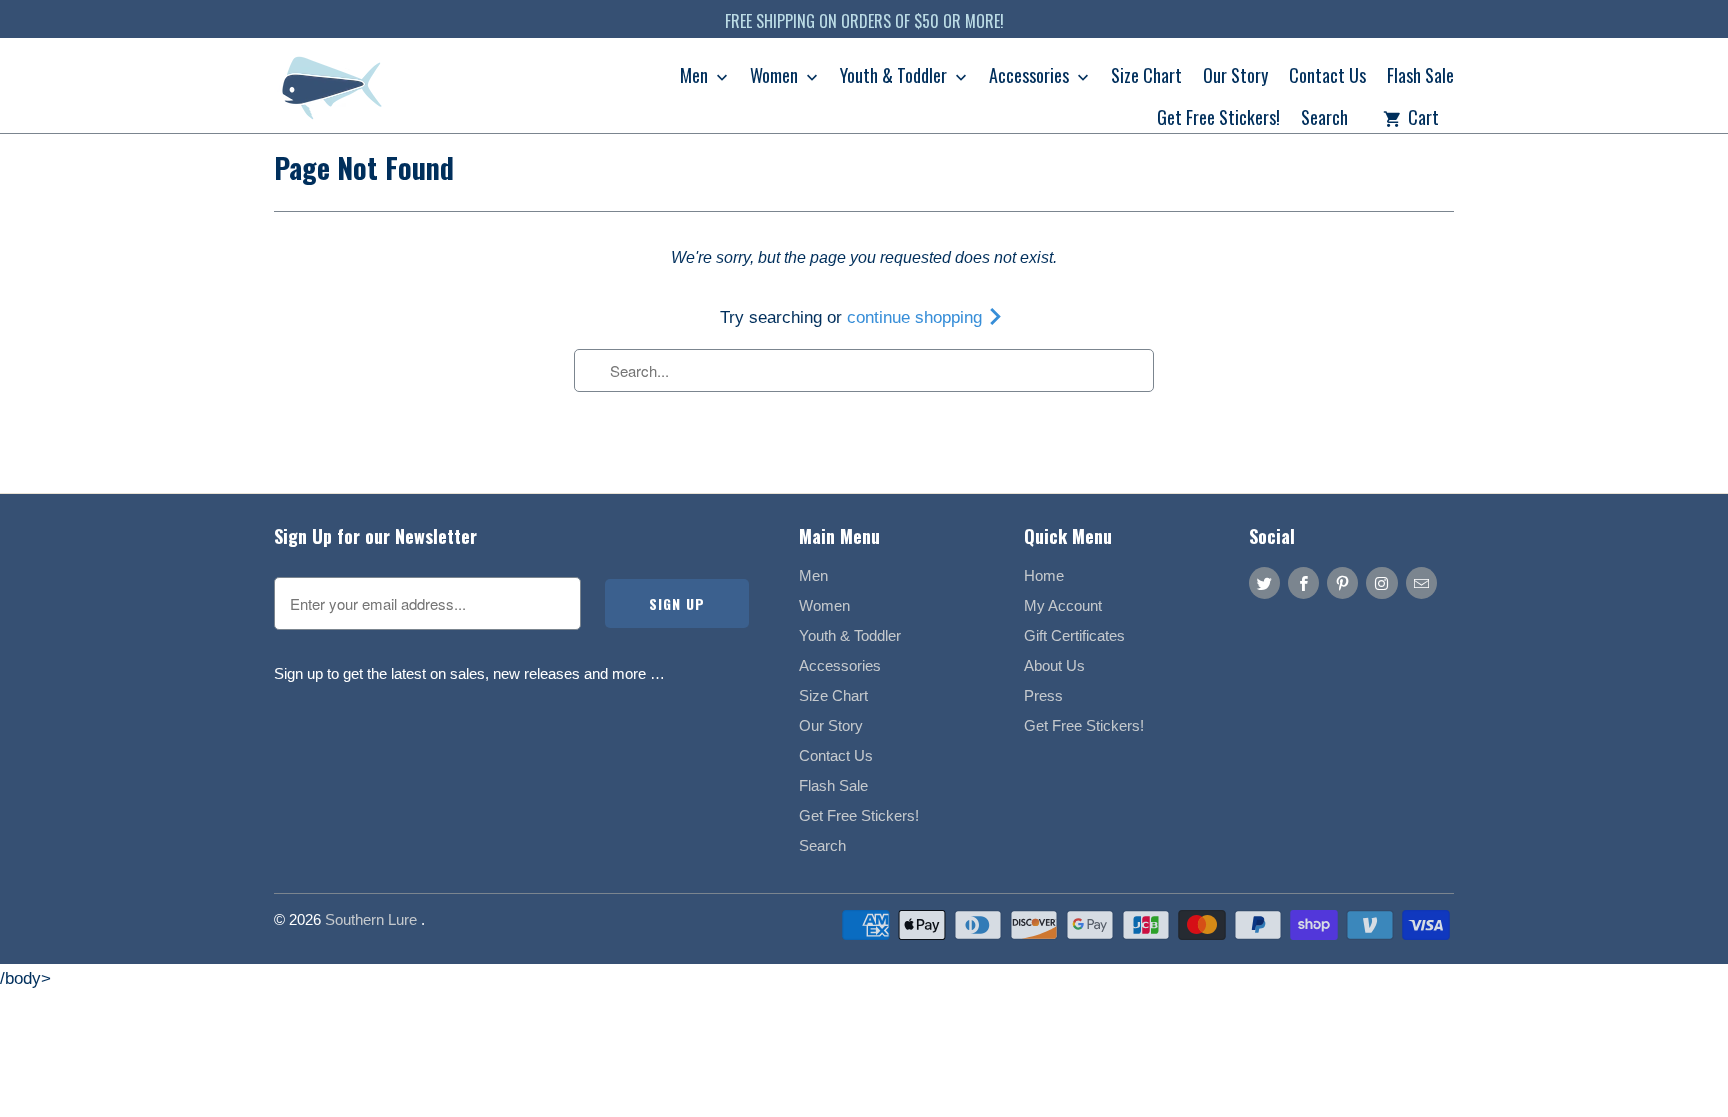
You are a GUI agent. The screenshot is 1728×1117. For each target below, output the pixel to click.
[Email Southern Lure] (1421, 583)
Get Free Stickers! (1218, 119)
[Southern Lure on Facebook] (1303, 583)
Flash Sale (1420, 77)
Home (1044, 575)
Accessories (1031, 77)
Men (696, 77)
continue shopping (917, 317)
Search (1324, 119)
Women (776, 77)
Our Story (1235, 77)
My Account (1063, 605)
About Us (1054, 665)
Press (1043, 695)
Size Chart (1146, 77)
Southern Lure (373, 919)
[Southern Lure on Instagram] (1381, 583)
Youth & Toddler (895, 77)
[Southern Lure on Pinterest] (1342, 583)
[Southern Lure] (334, 92)
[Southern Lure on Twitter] (1264, 583)
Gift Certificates (1074, 635)
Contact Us (1327, 77)
